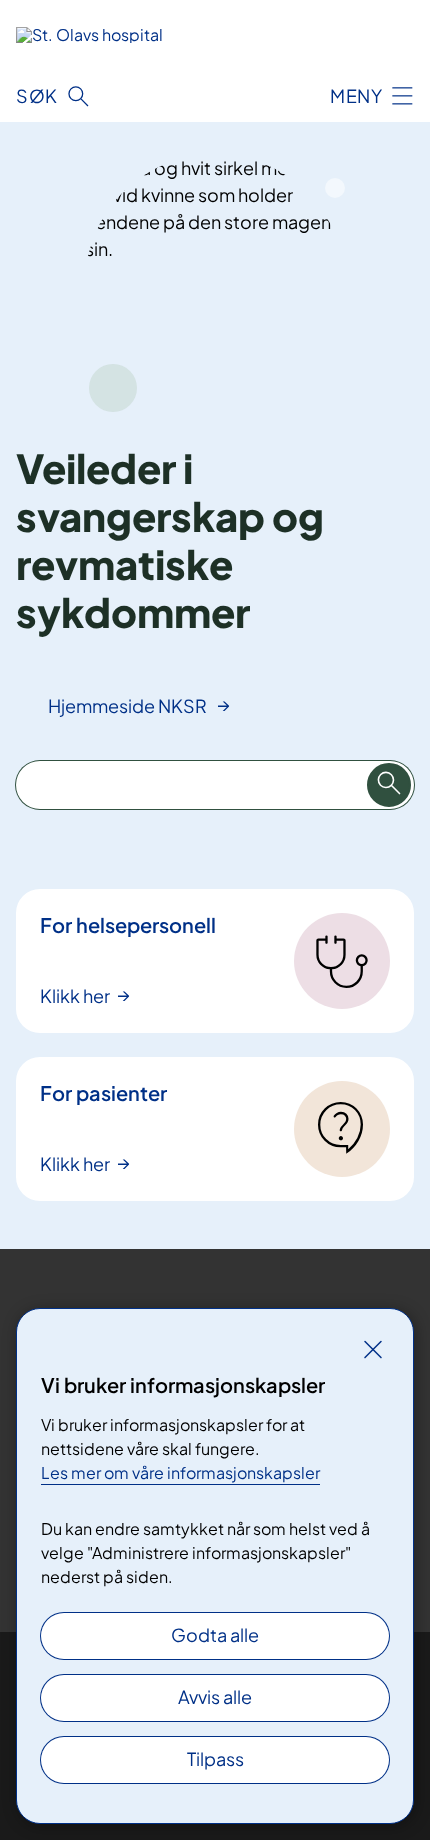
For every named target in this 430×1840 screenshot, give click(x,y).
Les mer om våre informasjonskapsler (180, 1472)
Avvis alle (215, 1696)
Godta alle (215, 1634)
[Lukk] (373, 1349)
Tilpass (215, 1758)
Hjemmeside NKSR (129, 705)
